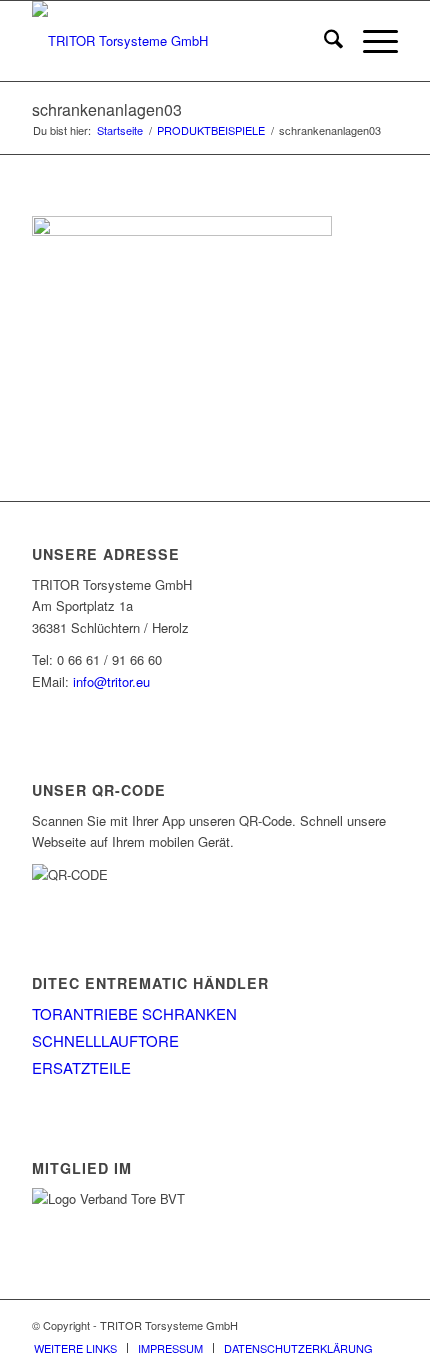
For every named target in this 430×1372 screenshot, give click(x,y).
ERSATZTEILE (81, 1067)
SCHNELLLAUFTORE (105, 1040)
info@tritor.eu (111, 681)
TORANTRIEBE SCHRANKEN (134, 1013)
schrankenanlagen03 (107, 109)
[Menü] (370, 41)
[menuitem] (323, 41)
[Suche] (323, 41)
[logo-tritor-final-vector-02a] (178, 41)
